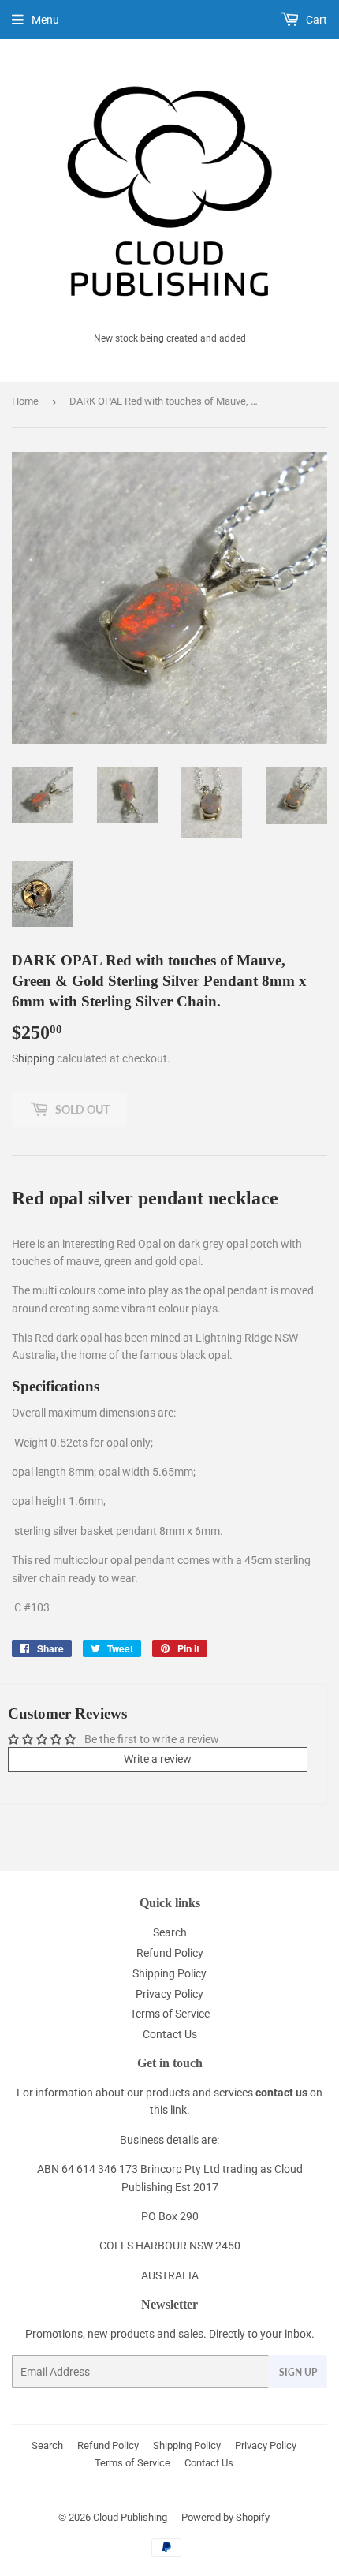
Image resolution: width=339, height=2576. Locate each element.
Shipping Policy (169, 1973)
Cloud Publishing (130, 2517)
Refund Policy (170, 1953)
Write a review (158, 1759)
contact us (281, 2093)
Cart (315, 20)
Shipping (33, 1058)
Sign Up (298, 2372)
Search (170, 1932)
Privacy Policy (169, 1994)
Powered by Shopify (225, 2517)
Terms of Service (170, 2014)
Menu (45, 20)
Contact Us (170, 2034)
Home (25, 401)
